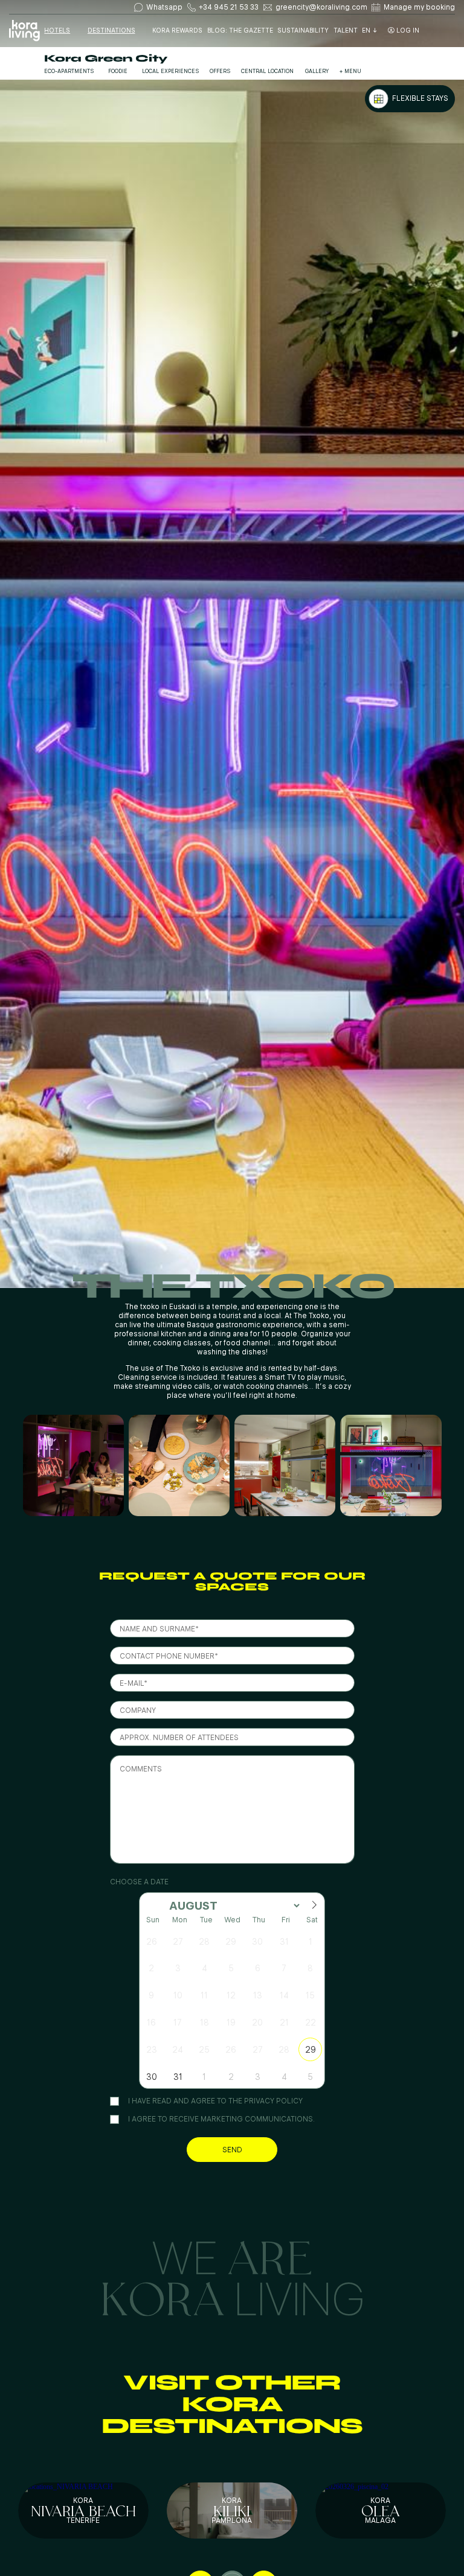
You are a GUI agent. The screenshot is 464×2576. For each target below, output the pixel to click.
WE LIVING (232, 2276)
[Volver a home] (24, 31)
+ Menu (350, 71)
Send (232, 2150)
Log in (407, 31)
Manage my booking (419, 7)
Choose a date (139, 1882)
